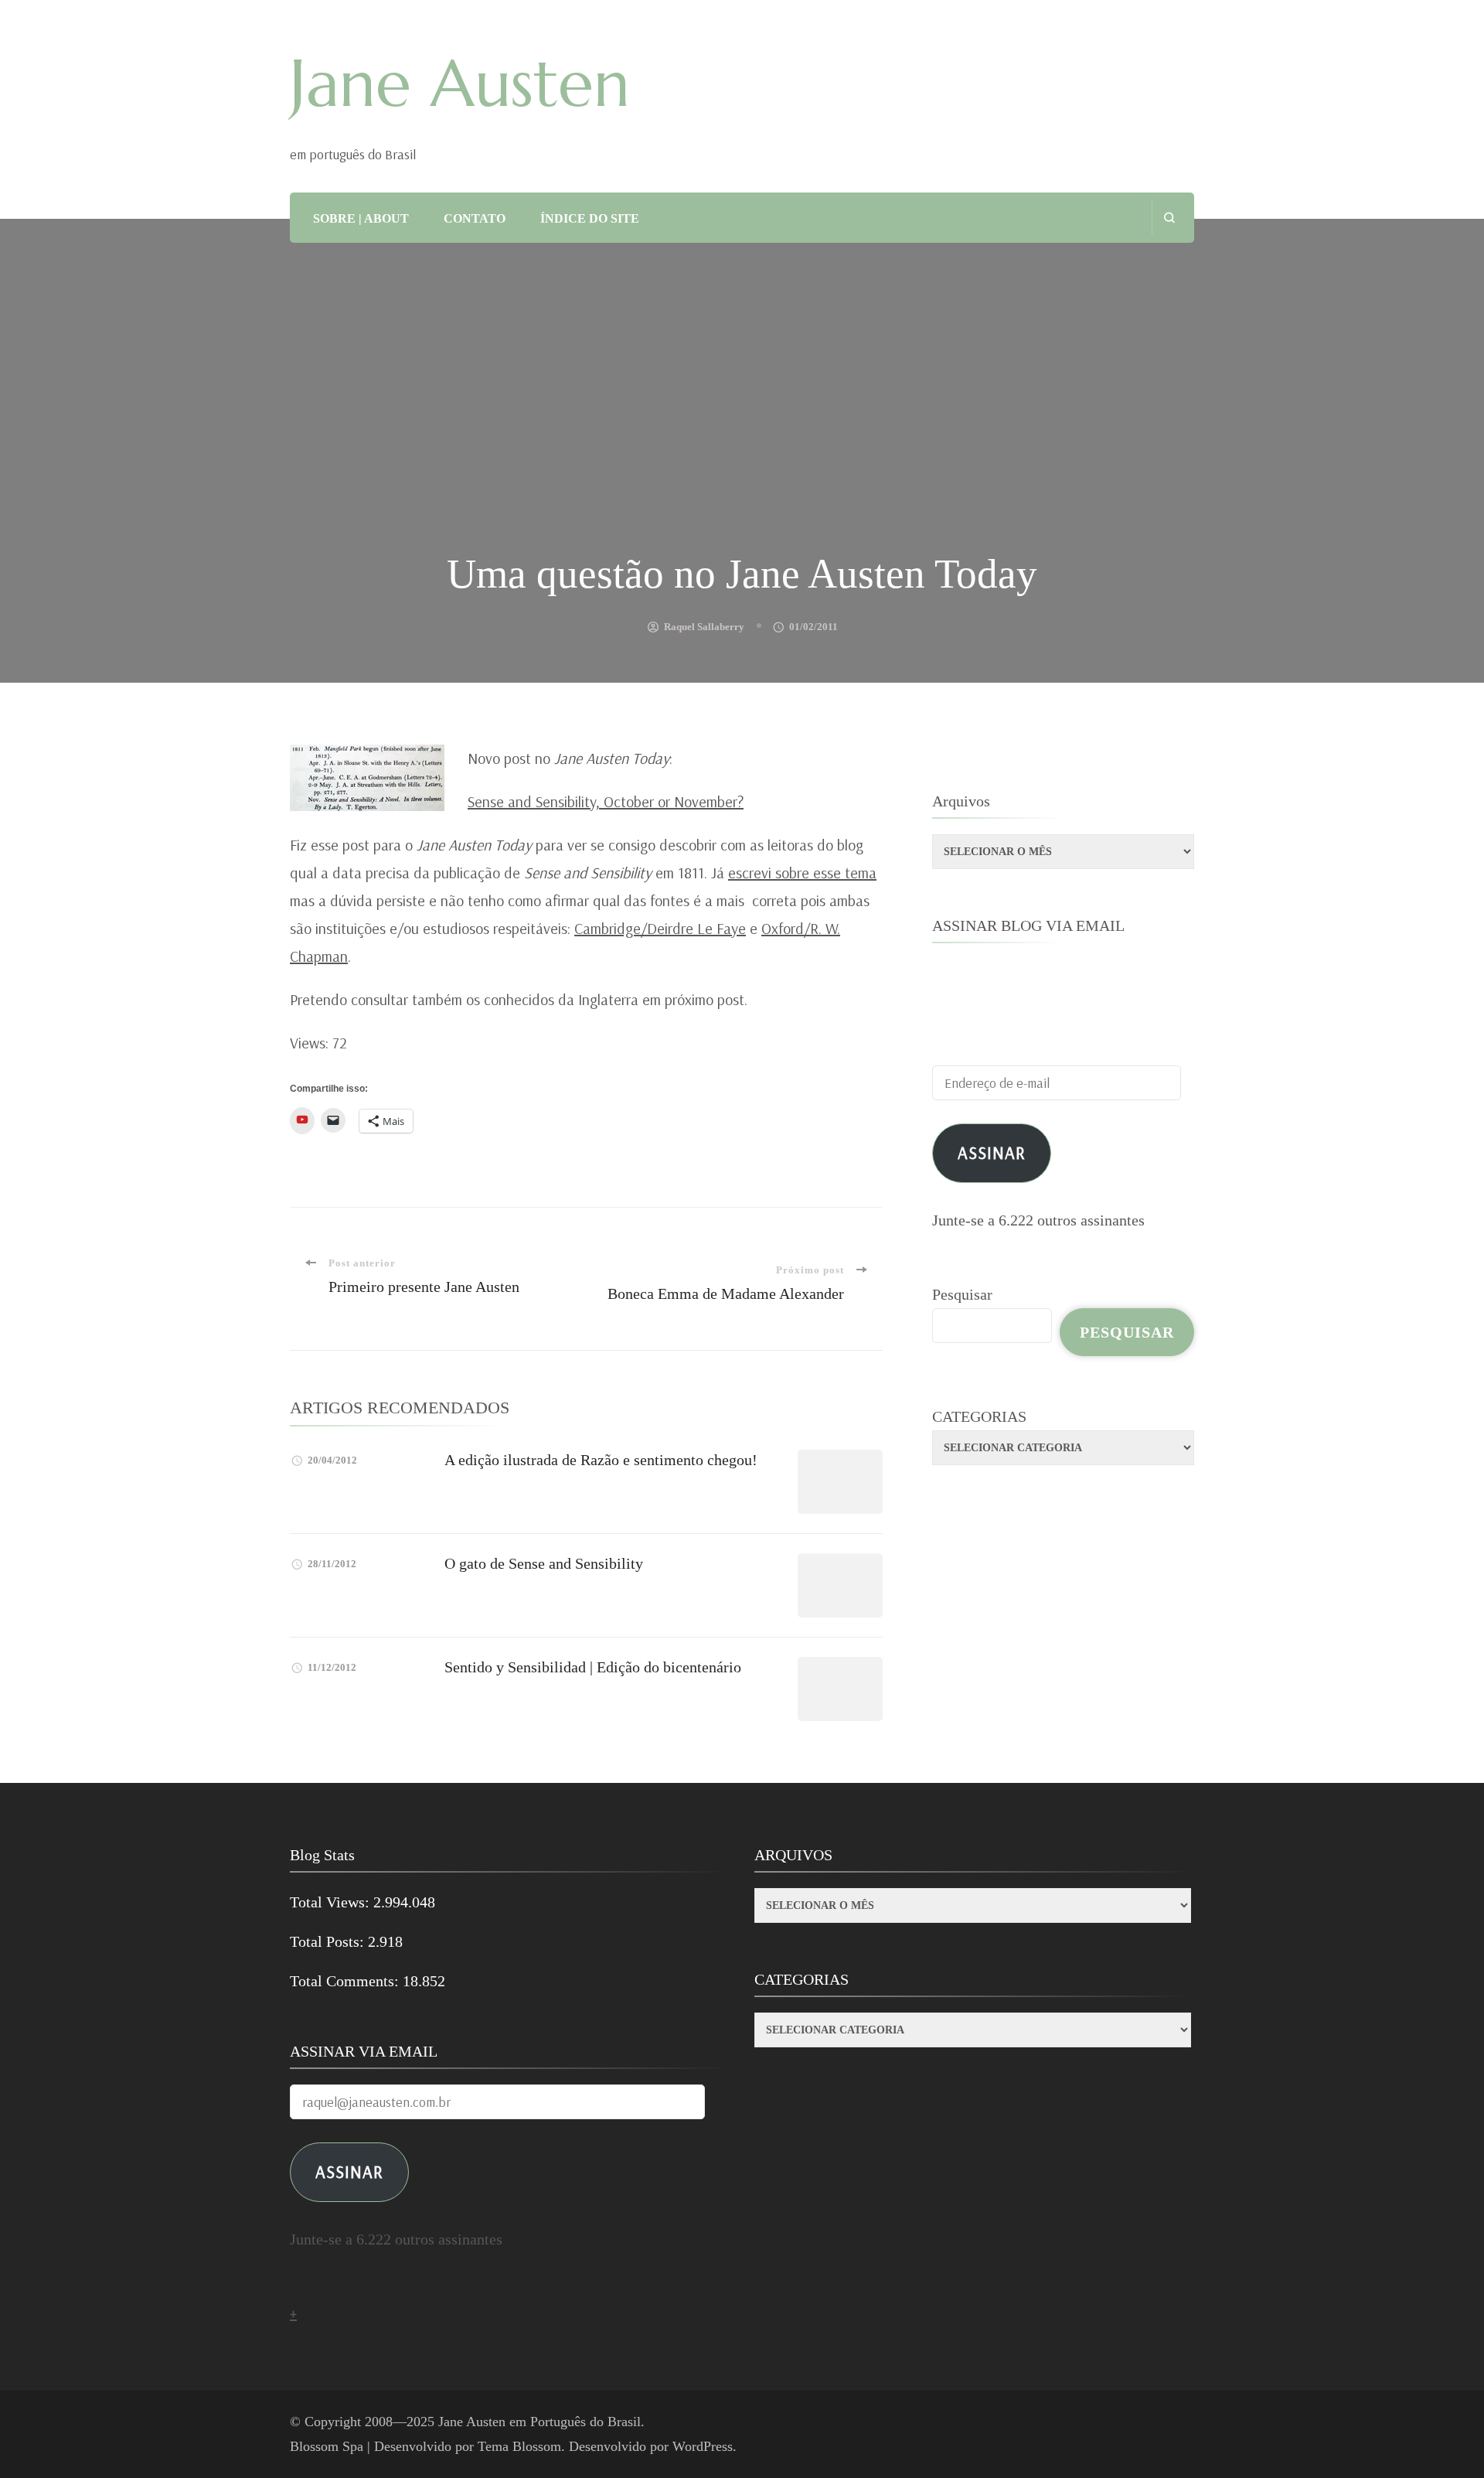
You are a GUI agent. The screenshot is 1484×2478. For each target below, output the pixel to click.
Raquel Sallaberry (704, 627)
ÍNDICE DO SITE (590, 218)
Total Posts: (329, 1941)
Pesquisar (962, 1294)
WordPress (703, 2446)
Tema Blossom (519, 2446)
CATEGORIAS (979, 1416)
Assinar (992, 1152)
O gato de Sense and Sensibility (544, 1563)
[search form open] (1169, 218)
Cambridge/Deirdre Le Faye (660, 928)
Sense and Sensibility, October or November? (606, 801)
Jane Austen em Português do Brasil (539, 2422)
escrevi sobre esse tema (802, 873)
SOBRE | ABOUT (361, 218)
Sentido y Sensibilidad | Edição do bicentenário (593, 1667)
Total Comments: (346, 1981)
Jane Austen (460, 84)
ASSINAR (349, 2171)
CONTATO (475, 218)
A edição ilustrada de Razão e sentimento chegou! (601, 1460)
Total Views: (332, 1902)
